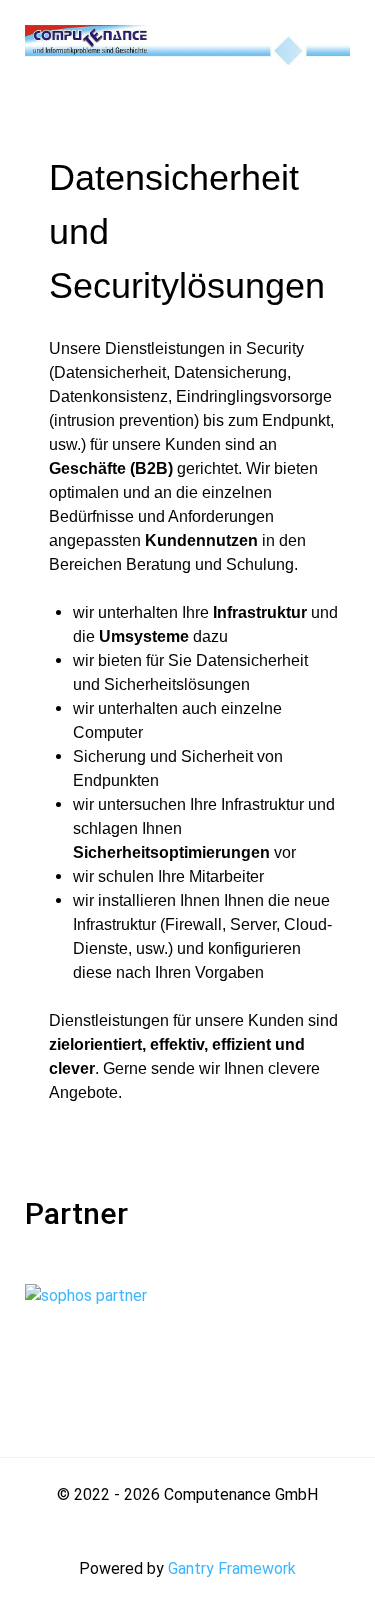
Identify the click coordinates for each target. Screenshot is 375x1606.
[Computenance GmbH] (187, 43)
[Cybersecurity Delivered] (132, 1333)
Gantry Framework (232, 1568)
